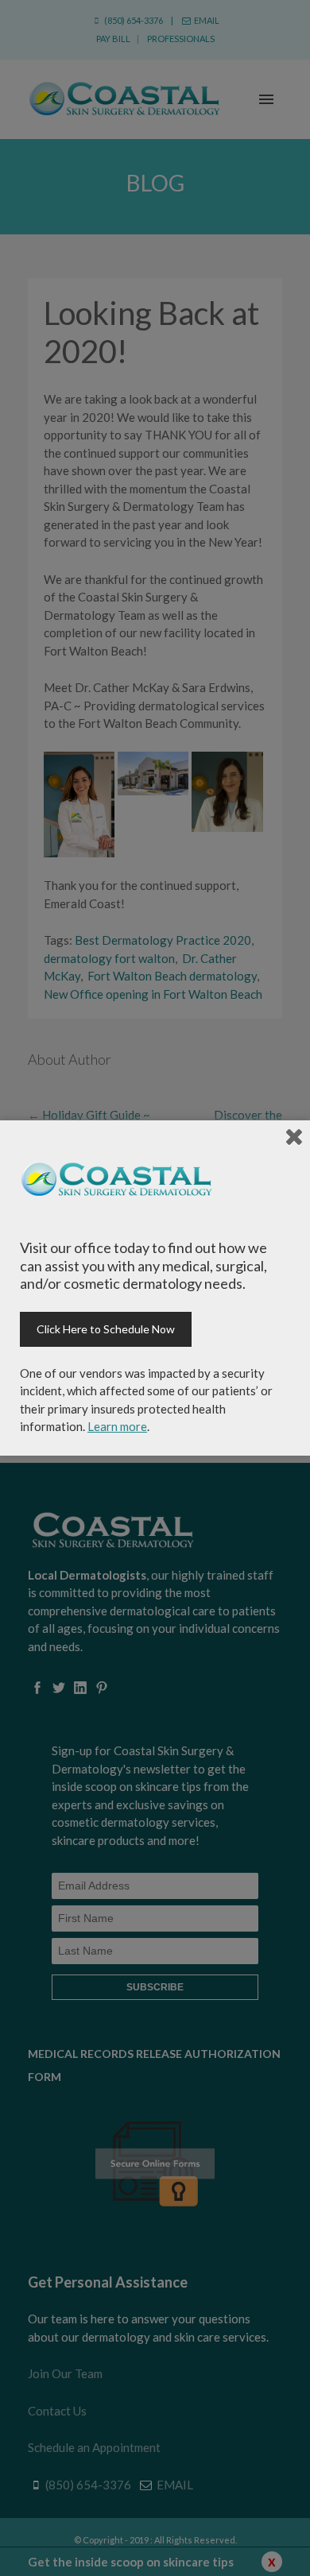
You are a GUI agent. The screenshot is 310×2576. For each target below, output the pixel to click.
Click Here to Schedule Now (106, 1329)
